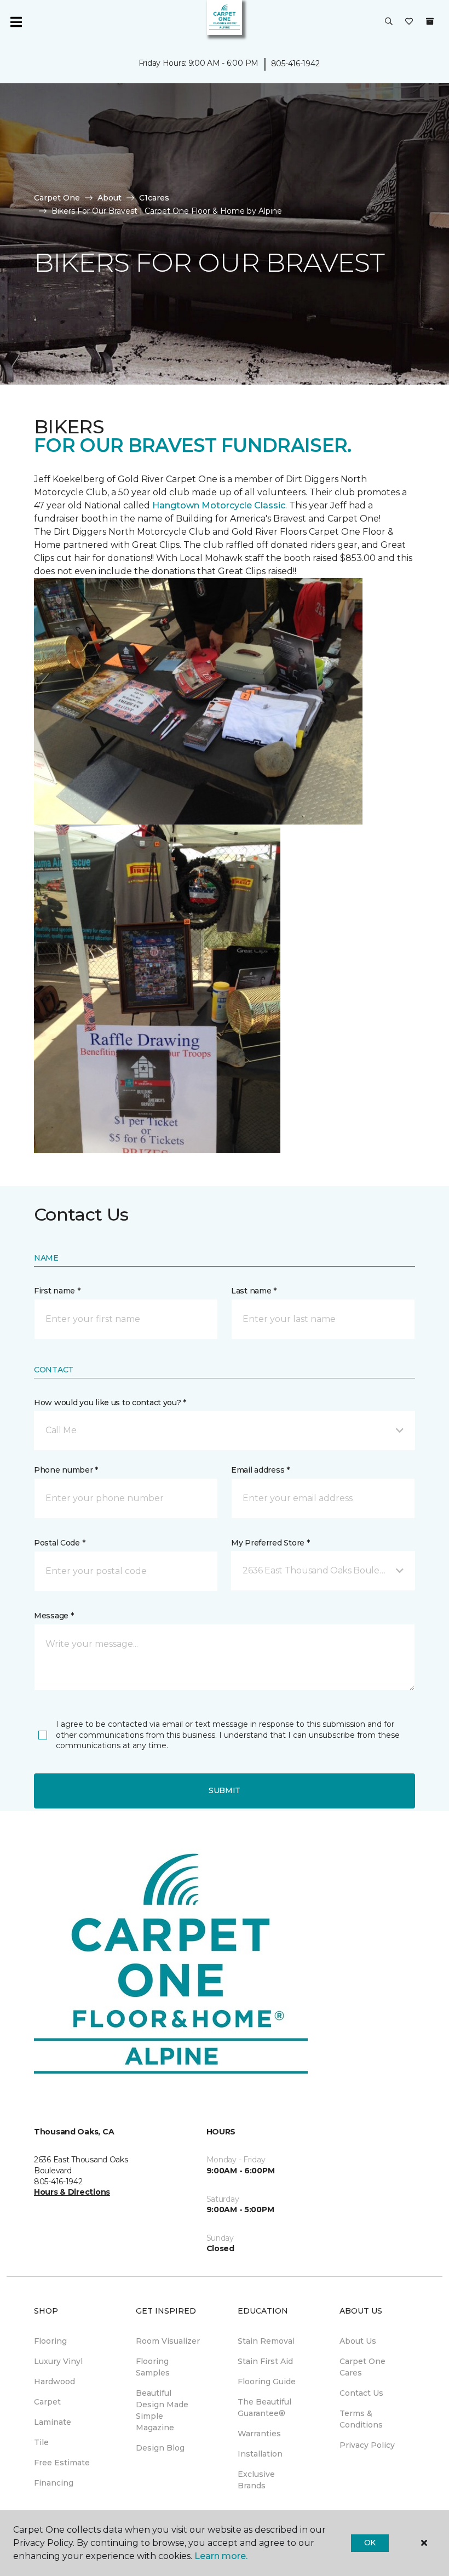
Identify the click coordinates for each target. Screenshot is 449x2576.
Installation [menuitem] (260, 2454)
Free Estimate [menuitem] (62, 2463)
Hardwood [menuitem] (54, 2382)
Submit (225, 1790)
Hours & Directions (72, 2192)
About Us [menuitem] (358, 2341)
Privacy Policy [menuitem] (367, 2445)
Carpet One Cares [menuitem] (362, 2367)
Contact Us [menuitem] (361, 2393)
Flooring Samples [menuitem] (153, 2367)
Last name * (254, 1291)
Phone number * (66, 1470)
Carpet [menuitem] (47, 2402)
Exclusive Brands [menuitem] (256, 2480)
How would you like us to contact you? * (110, 1403)
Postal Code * (59, 1543)
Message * (54, 1616)
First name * (57, 1291)
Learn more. (221, 2556)
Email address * (260, 1470)
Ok (370, 2543)
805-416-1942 (295, 64)
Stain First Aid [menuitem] (265, 2361)
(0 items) (430, 21)
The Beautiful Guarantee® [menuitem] (264, 2408)
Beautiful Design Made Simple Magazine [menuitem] (162, 2410)
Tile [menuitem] (41, 2442)
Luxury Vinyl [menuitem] (58, 2361)
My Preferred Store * (270, 1543)
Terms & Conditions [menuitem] (361, 2419)
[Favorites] (409, 22)
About (110, 198)
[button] (389, 22)
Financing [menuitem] (54, 2483)
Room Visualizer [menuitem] (168, 2341)
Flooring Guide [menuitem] (267, 2382)
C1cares (154, 198)
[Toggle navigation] (16, 22)
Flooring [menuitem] (50, 2341)
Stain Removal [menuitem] (266, 2341)
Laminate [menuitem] (53, 2422)
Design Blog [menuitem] (160, 2448)
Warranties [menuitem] (259, 2434)
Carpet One (57, 198)
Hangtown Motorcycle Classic (219, 505)
